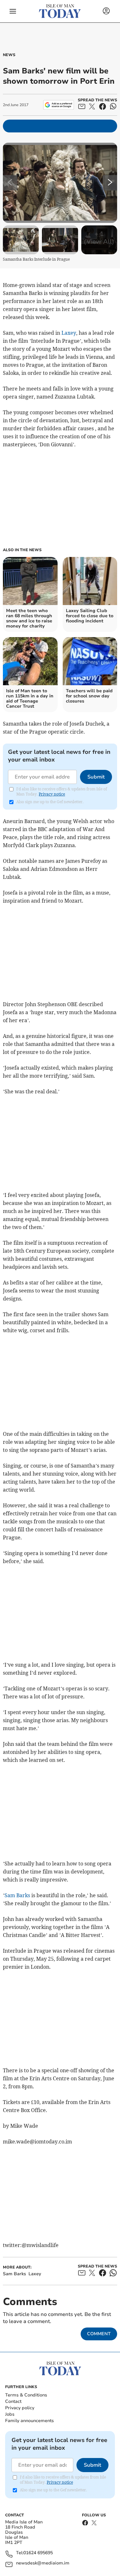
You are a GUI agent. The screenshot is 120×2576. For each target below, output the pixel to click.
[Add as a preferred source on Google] (58, 105)
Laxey (69, 333)
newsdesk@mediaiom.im (43, 2563)
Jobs (10, 2414)
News (9, 55)
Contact (13, 2401)
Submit (96, 777)
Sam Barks (17, 1895)
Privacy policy (20, 2408)
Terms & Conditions (26, 2395)
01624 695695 (38, 2553)
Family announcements (29, 2421)
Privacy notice (52, 794)
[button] (13, 11)
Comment (99, 2334)
